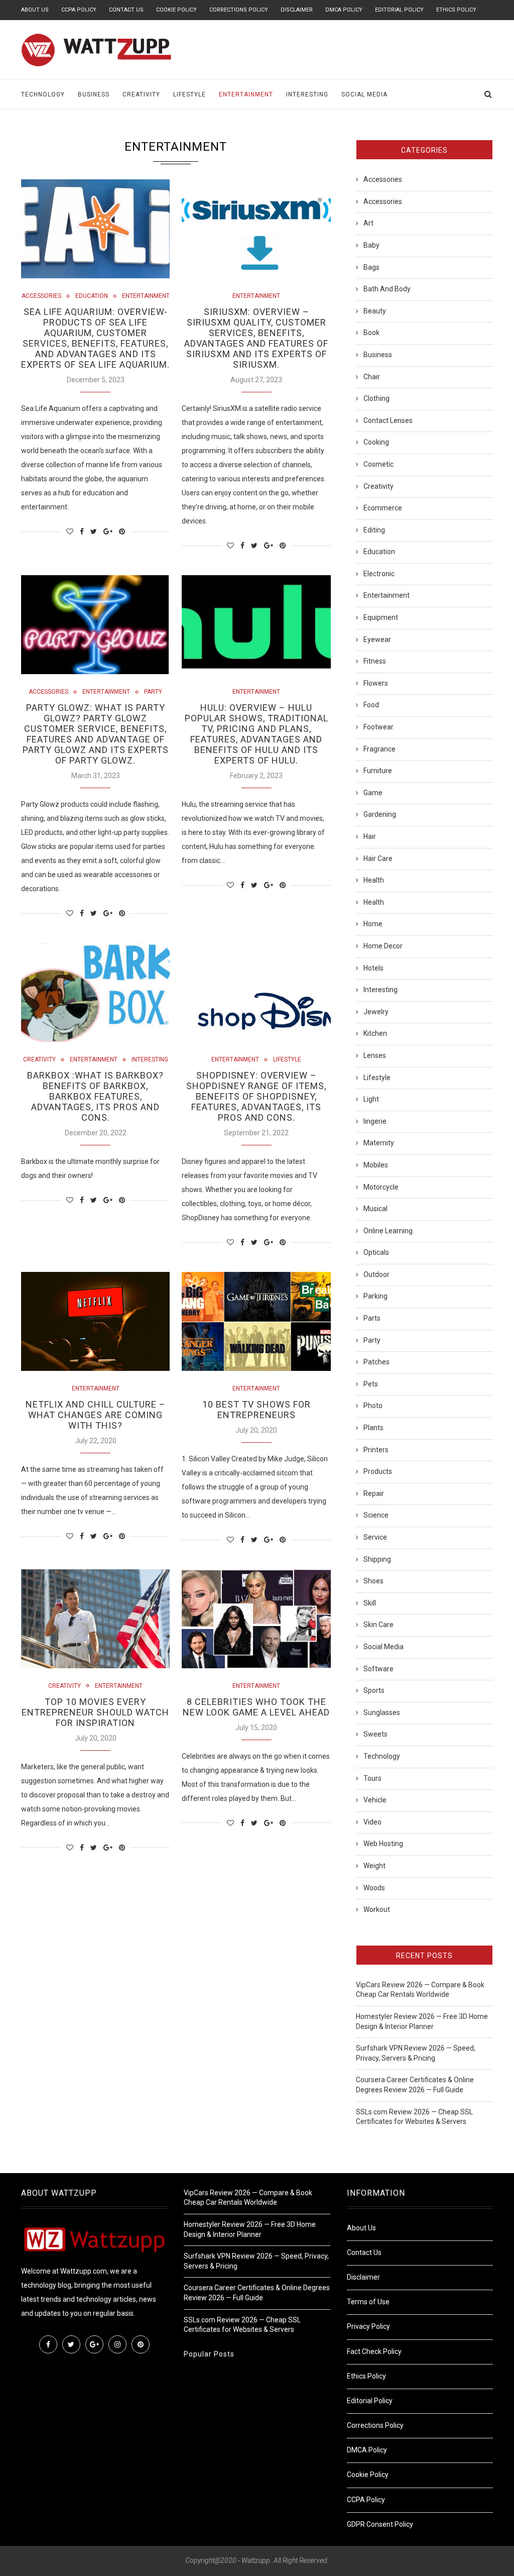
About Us (35, 10)
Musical (375, 1209)
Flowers (376, 683)
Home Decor (383, 946)
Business (94, 94)
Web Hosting (383, 1844)
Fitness (375, 661)
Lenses (375, 1055)
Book (371, 333)
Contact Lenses (388, 420)
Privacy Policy (368, 2326)
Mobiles (376, 1165)
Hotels (373, 968)
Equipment (381, 617)
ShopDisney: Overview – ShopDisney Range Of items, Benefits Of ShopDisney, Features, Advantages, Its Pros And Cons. (256, 1096)
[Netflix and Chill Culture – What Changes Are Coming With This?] (95, 1322)
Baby (371, 245)
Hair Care (378, 858)
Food (371, 705)
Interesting (307, 94)
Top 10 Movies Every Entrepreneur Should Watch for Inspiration (95, 1712)
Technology (43, 94)
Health (374, 880)
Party (153, 692)
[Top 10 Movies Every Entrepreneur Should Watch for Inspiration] (95, 1619)
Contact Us (126, 10)
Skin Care (378, 1625)
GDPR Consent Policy (380, 2524)
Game (373, 793)
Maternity (379, 1143)
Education (92, 296)
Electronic (379, 574)
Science (376, 1515)
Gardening (380, 814)
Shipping (377, 1559)
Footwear (378, 727)
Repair (374, 1493)
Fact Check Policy (374, 2351)
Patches (376, 1362)
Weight (374, 1866)
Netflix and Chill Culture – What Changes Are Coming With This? (96, 1415)
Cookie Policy (176, 10)
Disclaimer (297, 10)
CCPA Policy (79, 10)
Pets (371, 1384)
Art (368, 223)
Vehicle (375, 1800)
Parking (375, 1296)
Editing (374, 530)
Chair (372, 377)
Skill (370, 1603)
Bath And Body (387, 289)
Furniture (378, 771)
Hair (370, 836)
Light (371, 1099)
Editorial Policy (399, 10)
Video (372, 1822)
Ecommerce (383, 508)
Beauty (375, 311)
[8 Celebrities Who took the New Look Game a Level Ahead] (256, 1619)
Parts (372, 1318)
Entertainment (246, 94)
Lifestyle (189, 94)
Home (373, 924)
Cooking (376, 442)
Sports (374, 1690)
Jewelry (376, 1012)
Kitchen (375, 1033)
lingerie (375, 1121)
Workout (377, 1909)
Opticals (376, 1252)
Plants (373, 1428)
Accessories (41, 296)
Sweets (375, 1734)
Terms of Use (368, 2302)
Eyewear (377, 639)
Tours (372, 1778)
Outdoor (376, 1274)
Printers (376, 1450)
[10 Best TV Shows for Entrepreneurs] (256, 1322)
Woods (374, 1888)
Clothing (376, 398)
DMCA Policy (344, 10)
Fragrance (379, 749)
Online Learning (388, 1231)
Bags (371, 267)
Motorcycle (381, 1187)
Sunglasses (382, 1712)
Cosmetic (378, 464)
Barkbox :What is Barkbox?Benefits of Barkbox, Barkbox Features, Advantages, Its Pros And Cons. (95, 1096)
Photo (373, 1406)
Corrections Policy (239, 10)
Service (375, 1537)
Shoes (373, 1581)
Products (378, 1471)
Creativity (141, 94)
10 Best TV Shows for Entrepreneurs (256, 1410)
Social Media (364, 94)
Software (378, 1669)
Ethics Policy (456, 10)
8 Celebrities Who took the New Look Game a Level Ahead (256, 1707)
